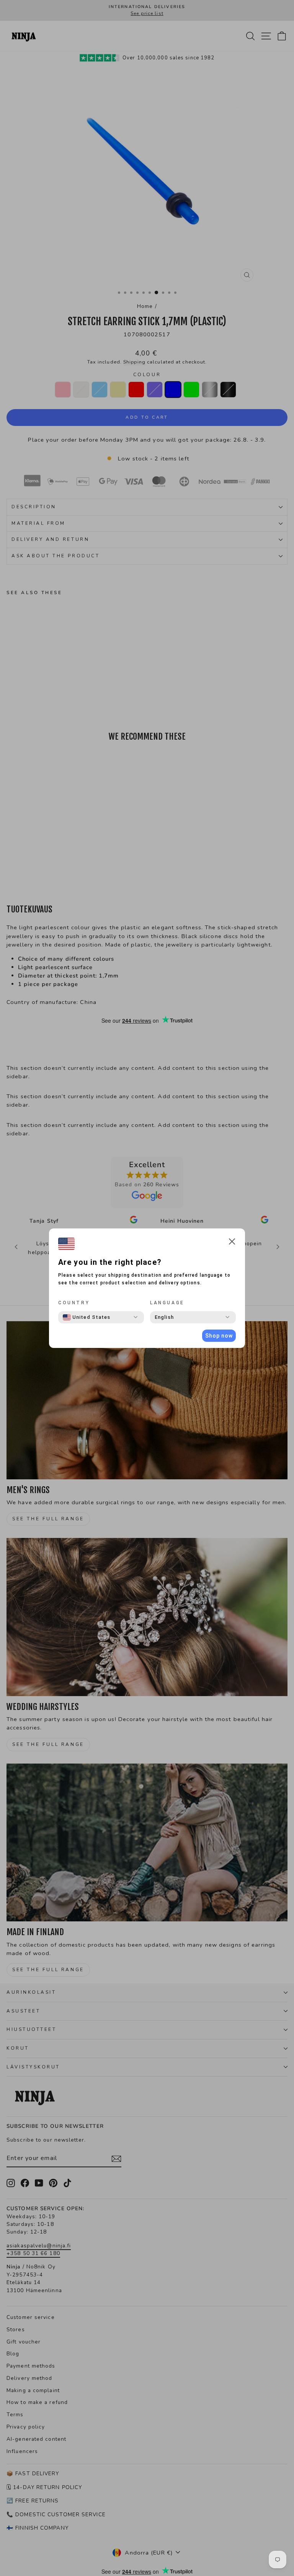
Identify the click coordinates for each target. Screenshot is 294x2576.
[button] (232, 1243)
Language (167, 1303)
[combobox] (87, 1317)
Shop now (219, 1336)
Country (74, 1303)
